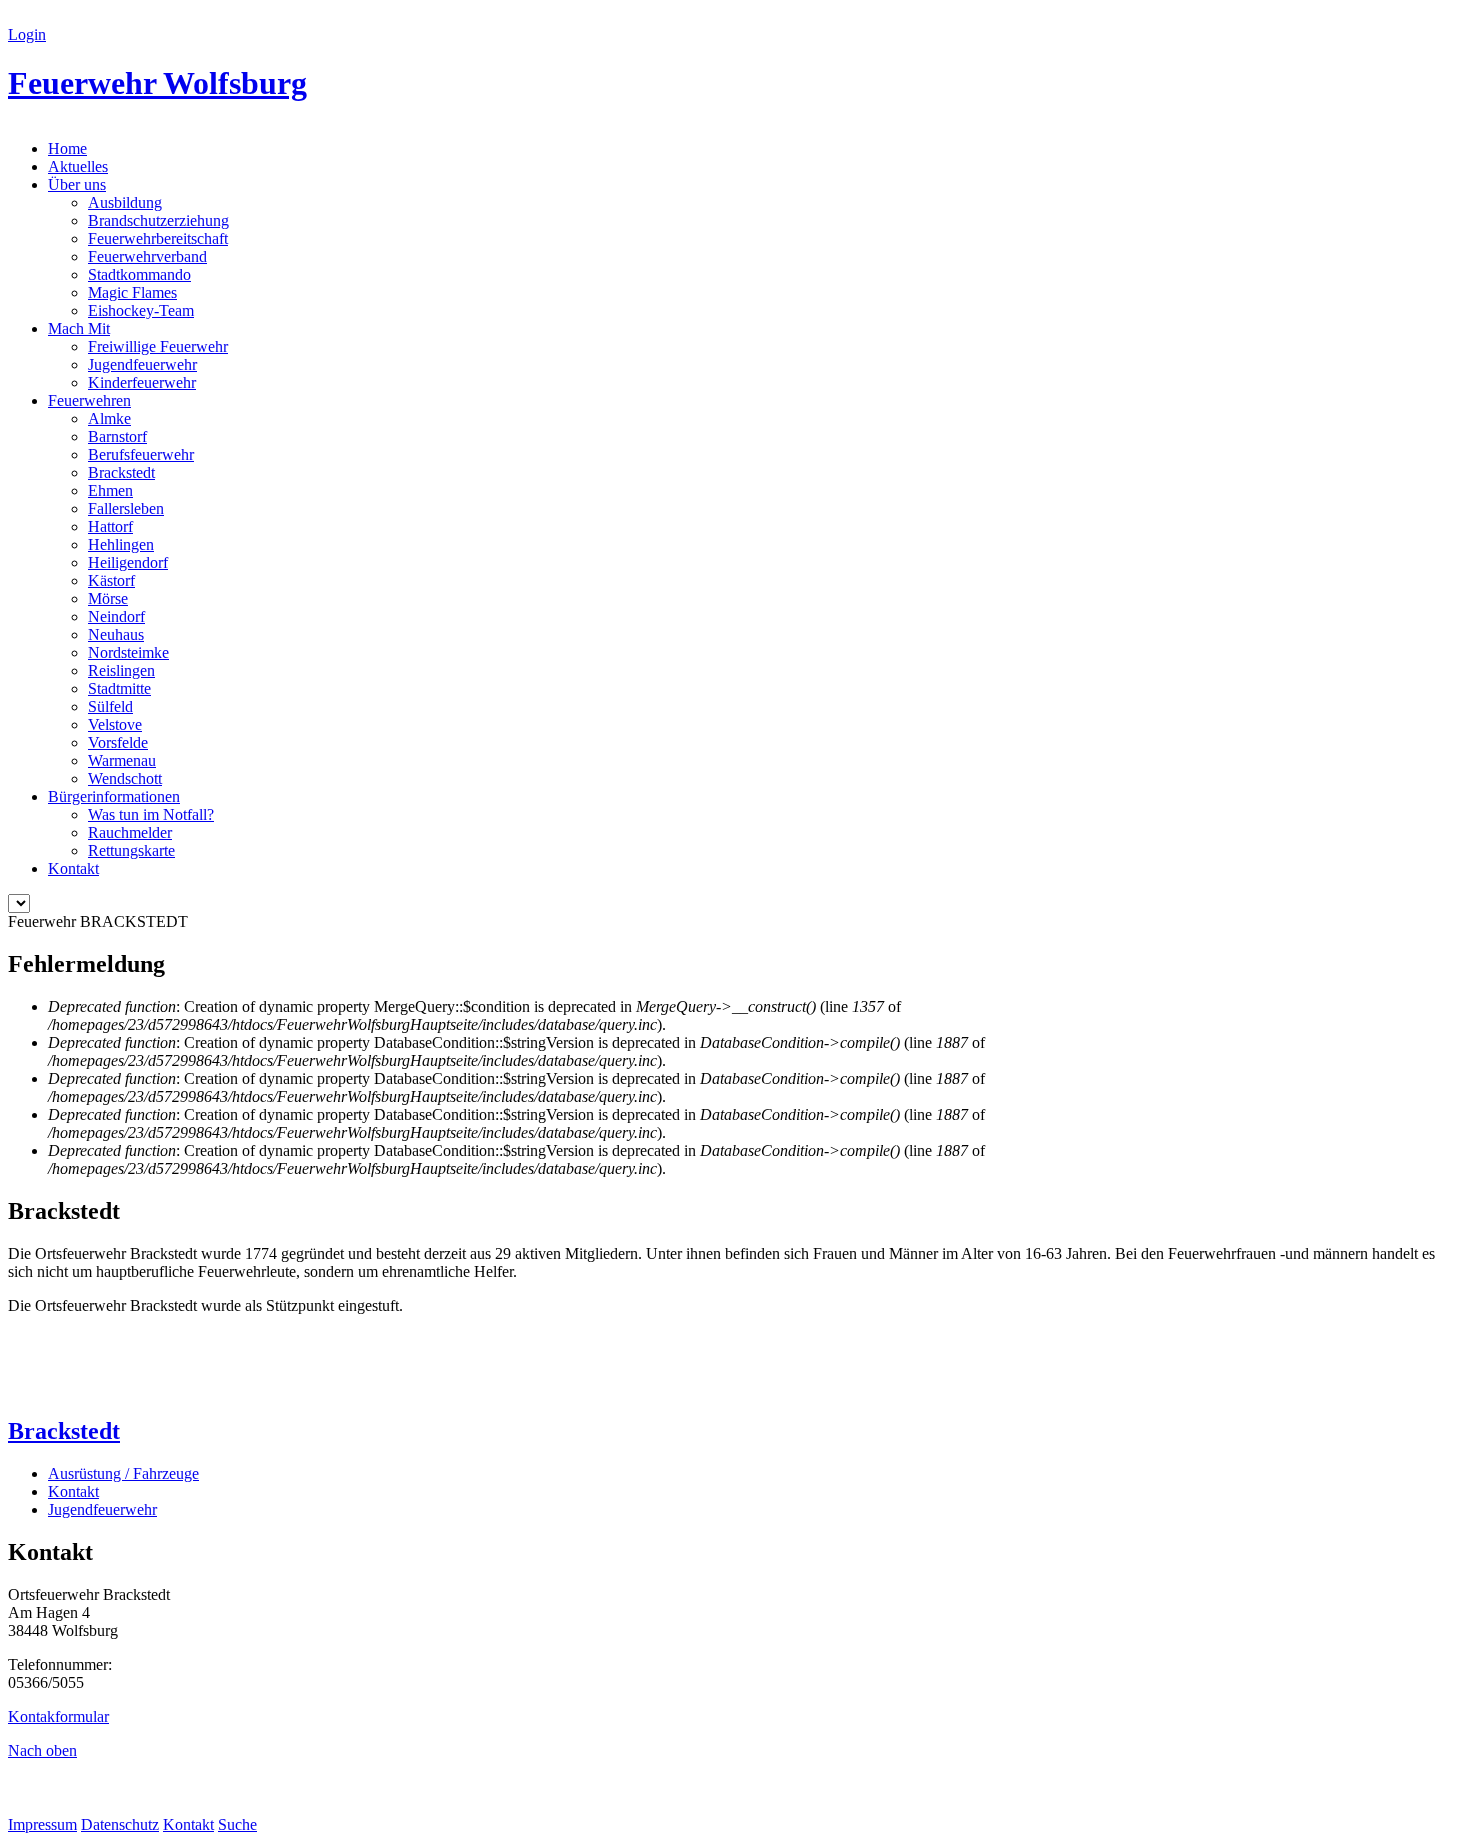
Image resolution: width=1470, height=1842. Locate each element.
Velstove (115, 724)
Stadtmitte (119, 688)
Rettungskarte (131, 850)
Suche (237, 1824)
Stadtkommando (139, 274)
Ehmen (110, 490)
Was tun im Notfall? (151, 814)
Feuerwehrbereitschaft (158, 238)
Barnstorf (117, 436)
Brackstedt (121, 472)
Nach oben (42, 1750)
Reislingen (121, 670)
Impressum (42, 1824)
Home (67, 148)
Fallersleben (126, 508)
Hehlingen (121, 544)
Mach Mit (79, 328)
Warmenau (122, 760)
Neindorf (116, 616)
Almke (109, 418)
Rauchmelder (130, 832)
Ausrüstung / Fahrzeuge (123, 1473)
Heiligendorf (128, 562)
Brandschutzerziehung (158, 220)
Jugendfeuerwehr (142, 364)
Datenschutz (120, 1824)
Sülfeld (110, 706)
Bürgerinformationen (114, 796)
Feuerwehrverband (147, 256)
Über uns (77, 184)
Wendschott (125, 778)
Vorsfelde (118, 742)
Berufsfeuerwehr (141, 454)
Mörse (108, 598)
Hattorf (110, 526)
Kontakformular (58, 1716)
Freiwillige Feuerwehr (158, 346)
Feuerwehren (89, 400)
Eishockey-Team (141, 310)
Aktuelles (78, 166)
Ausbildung (125, 202)
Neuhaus (116, 634)
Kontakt (73, 868)
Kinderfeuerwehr (142, 382)
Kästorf (111, 580)
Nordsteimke (128, 652)
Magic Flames (132, 292)
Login (27, 34)
